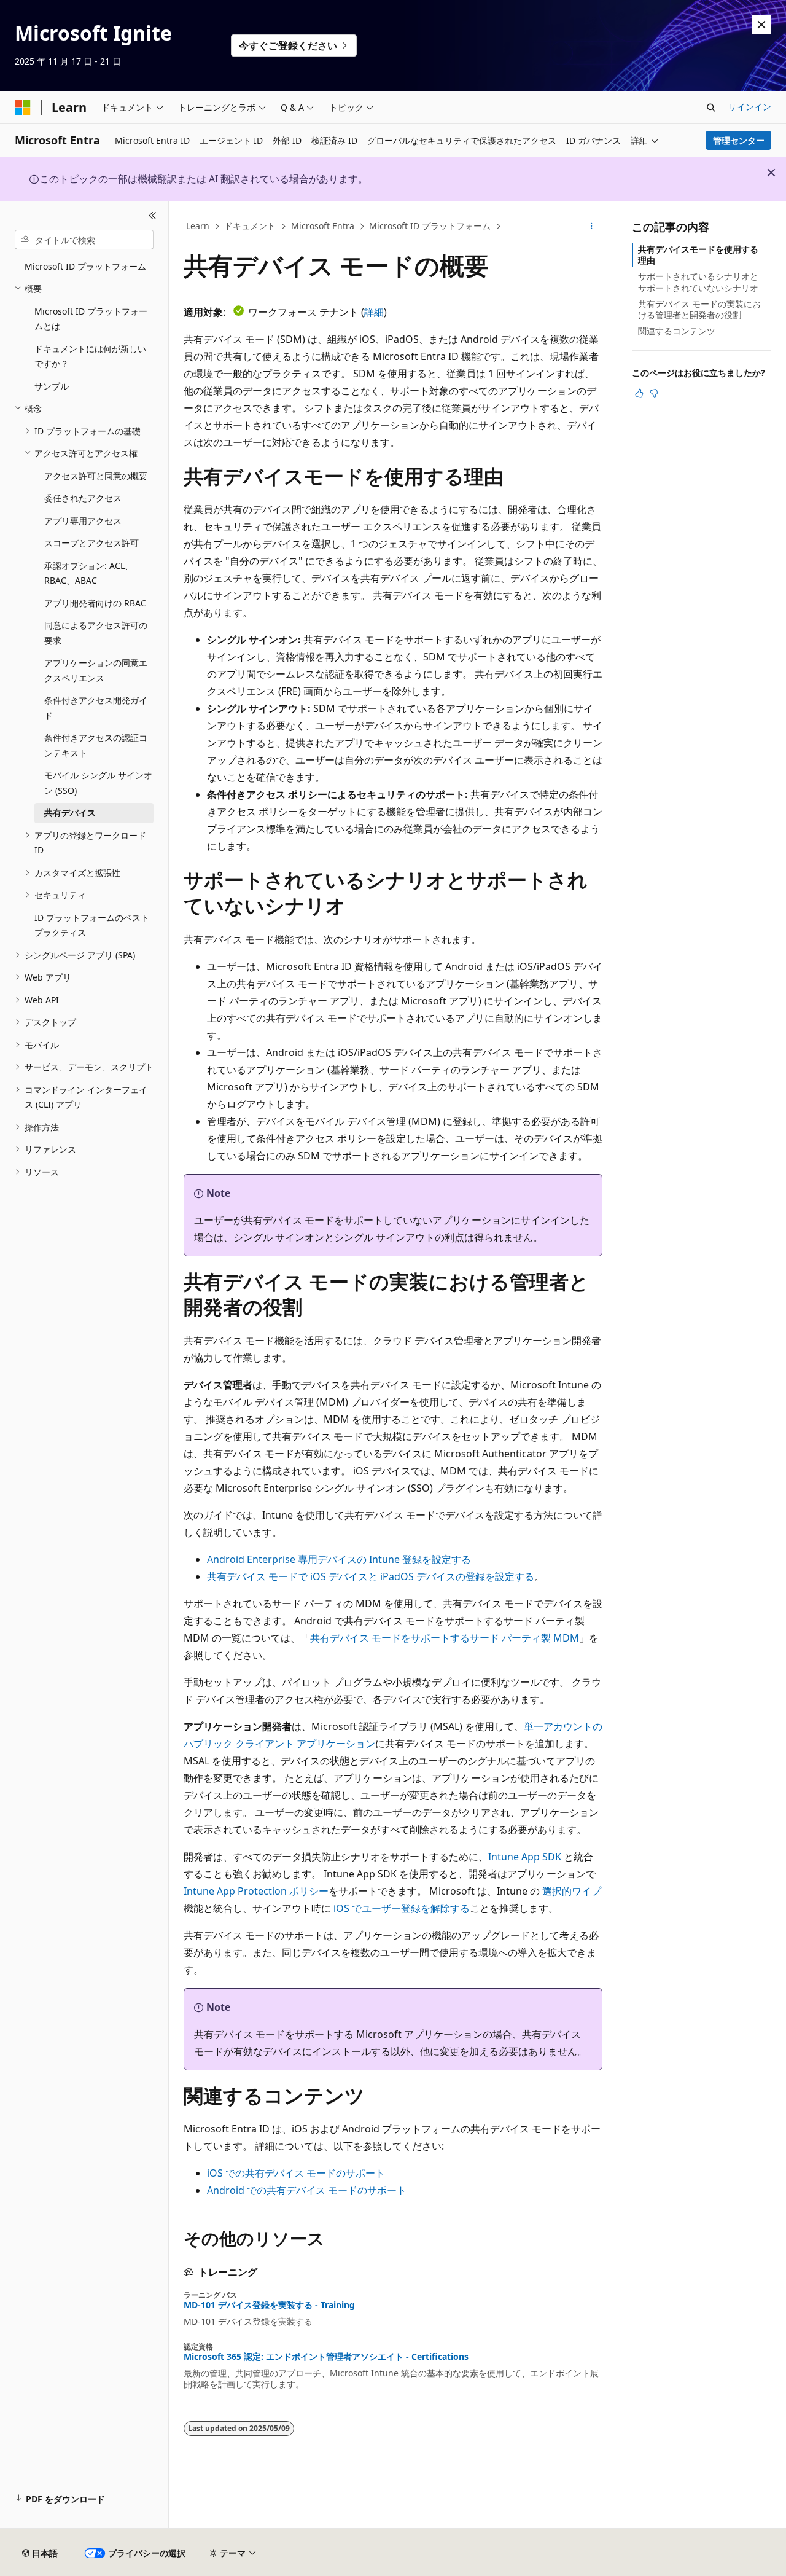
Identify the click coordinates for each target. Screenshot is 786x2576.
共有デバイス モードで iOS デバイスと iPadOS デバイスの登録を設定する (371, 1576)
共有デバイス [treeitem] (70, 812)
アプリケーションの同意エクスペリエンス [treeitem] (96, 670)
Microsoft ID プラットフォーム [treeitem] (85, 266)
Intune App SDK (525, 1857)
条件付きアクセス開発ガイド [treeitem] (96, 708)
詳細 (374, 312)
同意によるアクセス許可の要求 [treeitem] (96, 633)
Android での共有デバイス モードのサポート (307, 2190)
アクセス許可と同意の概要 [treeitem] (96, 476)
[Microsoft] (23, 108)
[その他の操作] (592, 227)
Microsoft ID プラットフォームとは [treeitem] (91, 319)
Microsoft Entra (323, 226)
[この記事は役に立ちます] (639, 393)
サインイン (750, 107)
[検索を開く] (711, 108)
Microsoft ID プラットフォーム (430, 226)
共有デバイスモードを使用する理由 (698, 255)
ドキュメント (250, 226)
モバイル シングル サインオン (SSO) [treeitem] (98, 783)
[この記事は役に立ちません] (654, 393)
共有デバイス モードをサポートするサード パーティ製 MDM (445, 1638)
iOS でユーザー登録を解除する (402, 1908)
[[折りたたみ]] (153, 216)
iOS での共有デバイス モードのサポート (296, 2173)
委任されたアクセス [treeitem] (83, 498)
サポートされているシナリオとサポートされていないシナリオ (698, 282)
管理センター (739, 140)
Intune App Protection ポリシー (256, 1891)
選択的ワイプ (572, 1891)
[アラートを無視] (761, 25)
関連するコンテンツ (677, 331)
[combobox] (84, 240)
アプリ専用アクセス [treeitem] (83, 521)
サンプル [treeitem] (52, 386)
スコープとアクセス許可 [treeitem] (91, 543)
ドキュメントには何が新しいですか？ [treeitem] (90, 356)
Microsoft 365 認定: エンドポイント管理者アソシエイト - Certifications (326, 2357)
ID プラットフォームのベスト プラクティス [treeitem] (92, 925)
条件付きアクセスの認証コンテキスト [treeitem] (96, 745)
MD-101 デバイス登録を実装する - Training (269, 2305)
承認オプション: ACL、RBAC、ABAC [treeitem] (89, 573)
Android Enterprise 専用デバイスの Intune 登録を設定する (339, 1559)
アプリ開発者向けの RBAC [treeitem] (95, 603)
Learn (198, 226)
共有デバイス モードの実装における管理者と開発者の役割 (699, 309)
